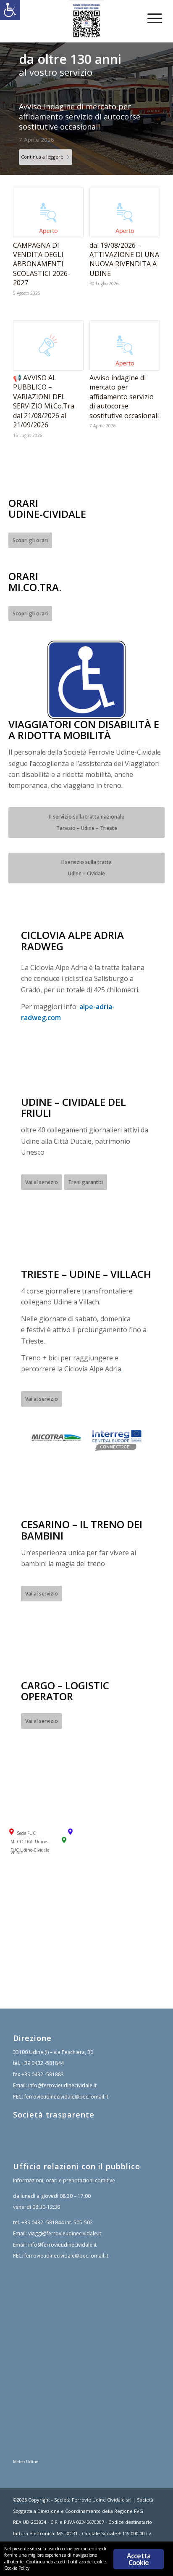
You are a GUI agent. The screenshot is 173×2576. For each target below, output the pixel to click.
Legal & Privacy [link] (30, 2524)
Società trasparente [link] (54, 2094)
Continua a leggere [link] (42, 136)
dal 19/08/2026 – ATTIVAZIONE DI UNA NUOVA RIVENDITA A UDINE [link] (124, 239)
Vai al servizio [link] (42, 1162)
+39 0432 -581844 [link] (43, 2043)
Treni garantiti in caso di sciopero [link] (80, 106)
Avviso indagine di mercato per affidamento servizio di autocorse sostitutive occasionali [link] (124, 376)
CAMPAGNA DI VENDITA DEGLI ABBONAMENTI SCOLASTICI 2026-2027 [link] (42, 244)
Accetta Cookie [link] (139, 2559)
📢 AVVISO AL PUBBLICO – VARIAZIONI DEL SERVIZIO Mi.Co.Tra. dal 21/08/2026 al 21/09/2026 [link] (44, 381)
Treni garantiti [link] (85, 1162)
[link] (10, 10)
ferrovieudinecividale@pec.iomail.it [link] (66, 2076)
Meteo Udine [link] (26, 2441)
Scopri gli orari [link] (30, 520)
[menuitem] (148, 18)
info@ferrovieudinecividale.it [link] (62, 2065)
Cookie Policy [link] (68, 2524)
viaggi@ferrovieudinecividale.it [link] (65, 2213)
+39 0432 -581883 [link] (43, 2054)
